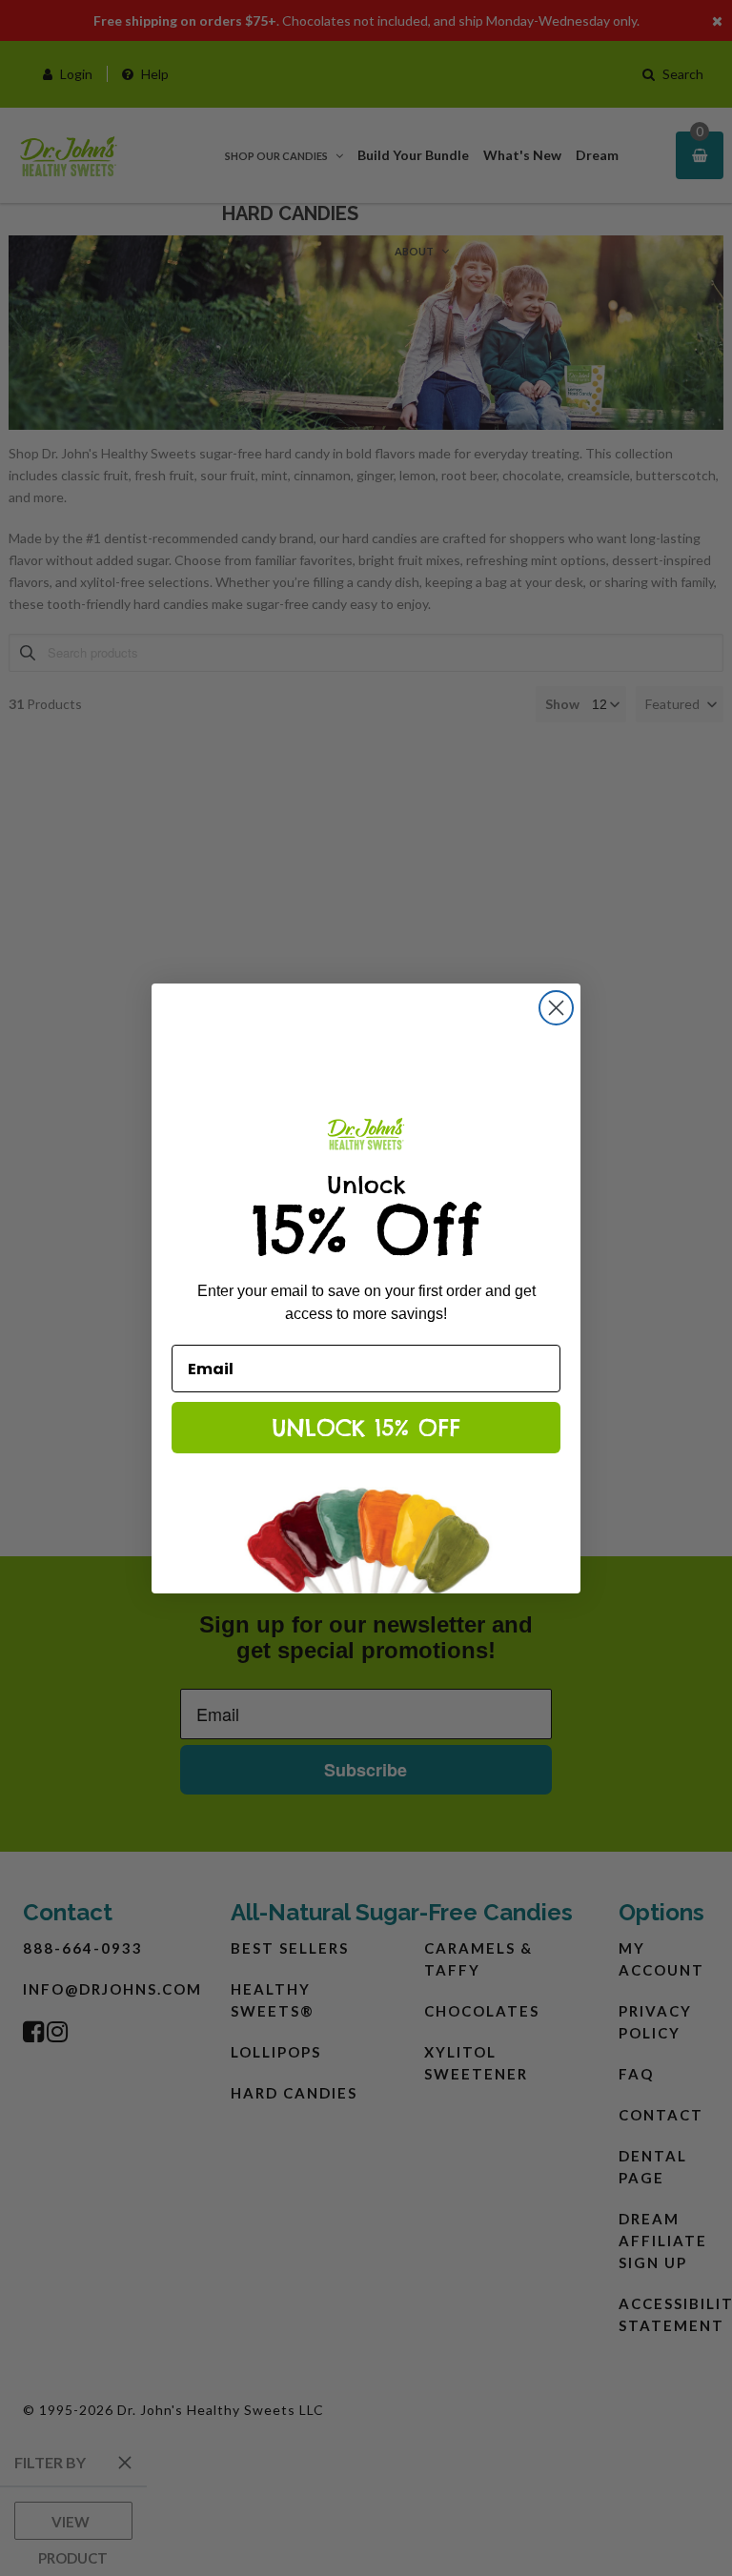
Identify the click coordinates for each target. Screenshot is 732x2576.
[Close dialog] (556, 1008)
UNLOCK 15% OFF (366, 1428)
